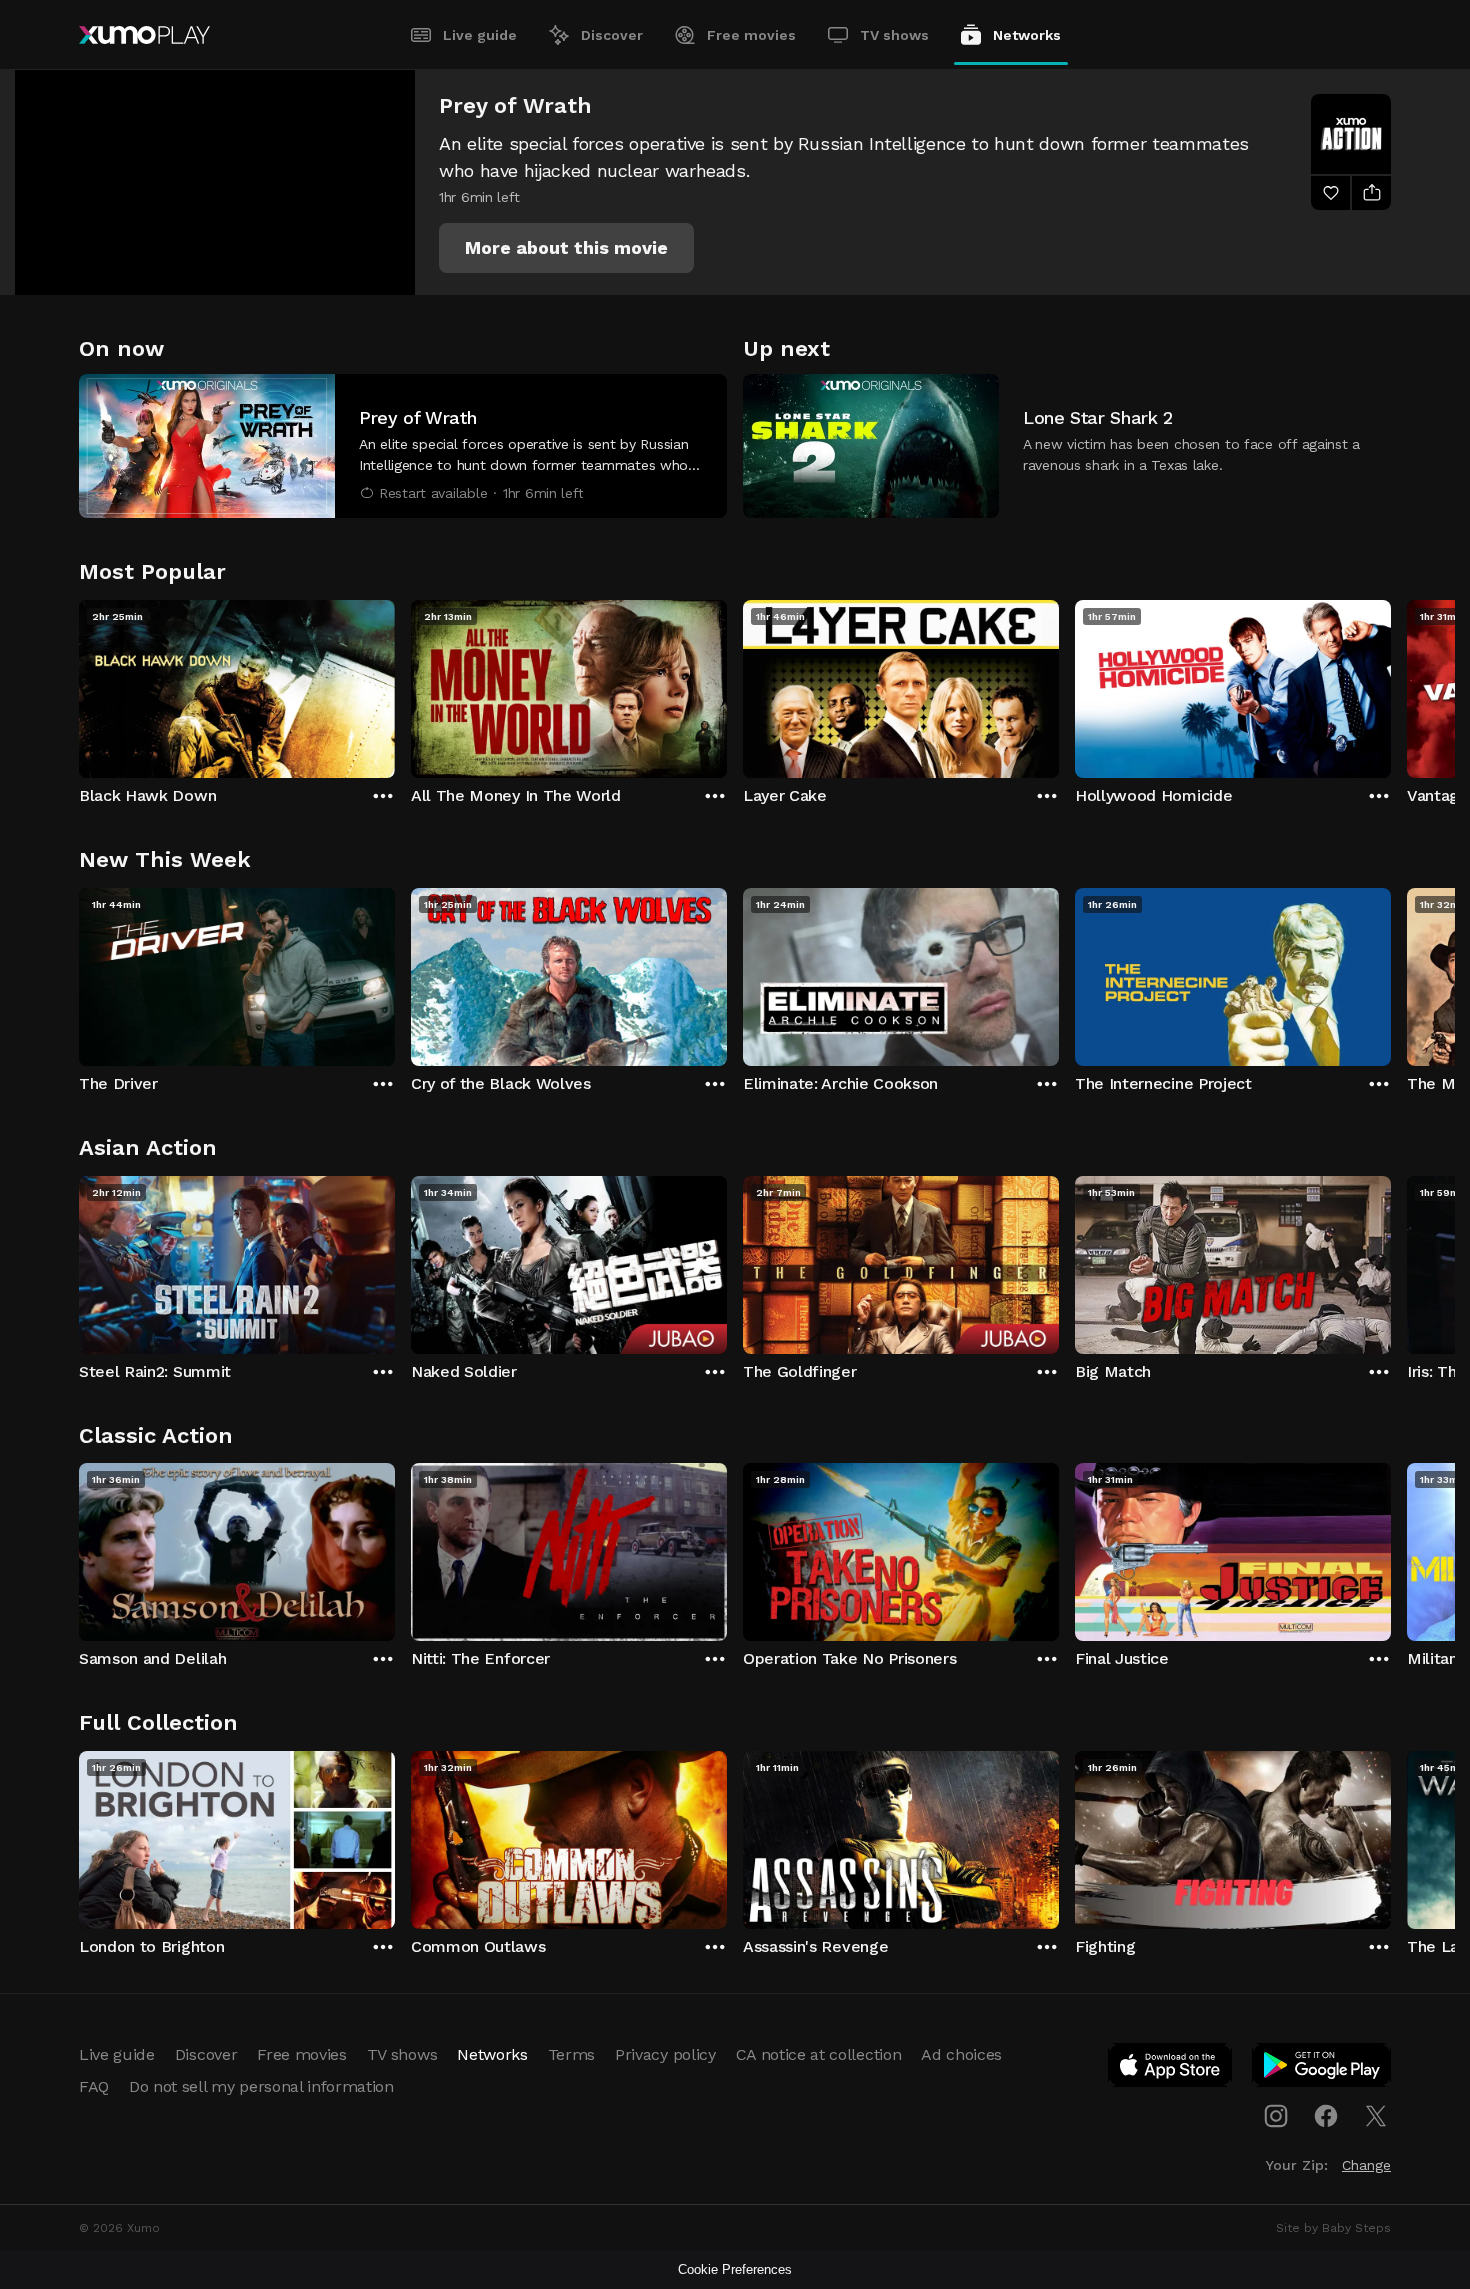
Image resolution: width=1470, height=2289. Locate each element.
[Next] (1391, 684)
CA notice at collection (819, 2054)
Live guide (480, 35)
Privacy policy (665, 2054)
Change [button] (1366, 2165)
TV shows (894, 35)
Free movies (751, 35)
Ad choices (961, 2054)
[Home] (144, 35)
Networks (1027, 35)
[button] (566, 248)
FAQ (94, 2086)
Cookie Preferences (735, 2269)
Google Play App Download (1322, 2069)
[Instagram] (1276, 2116)
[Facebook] (1326, 2116)
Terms (571, 2054)
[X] (1376, 2116)
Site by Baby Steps (1333, 2228)
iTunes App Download (1171, 2069)
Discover (612, 35)
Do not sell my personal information (261, 2086)
